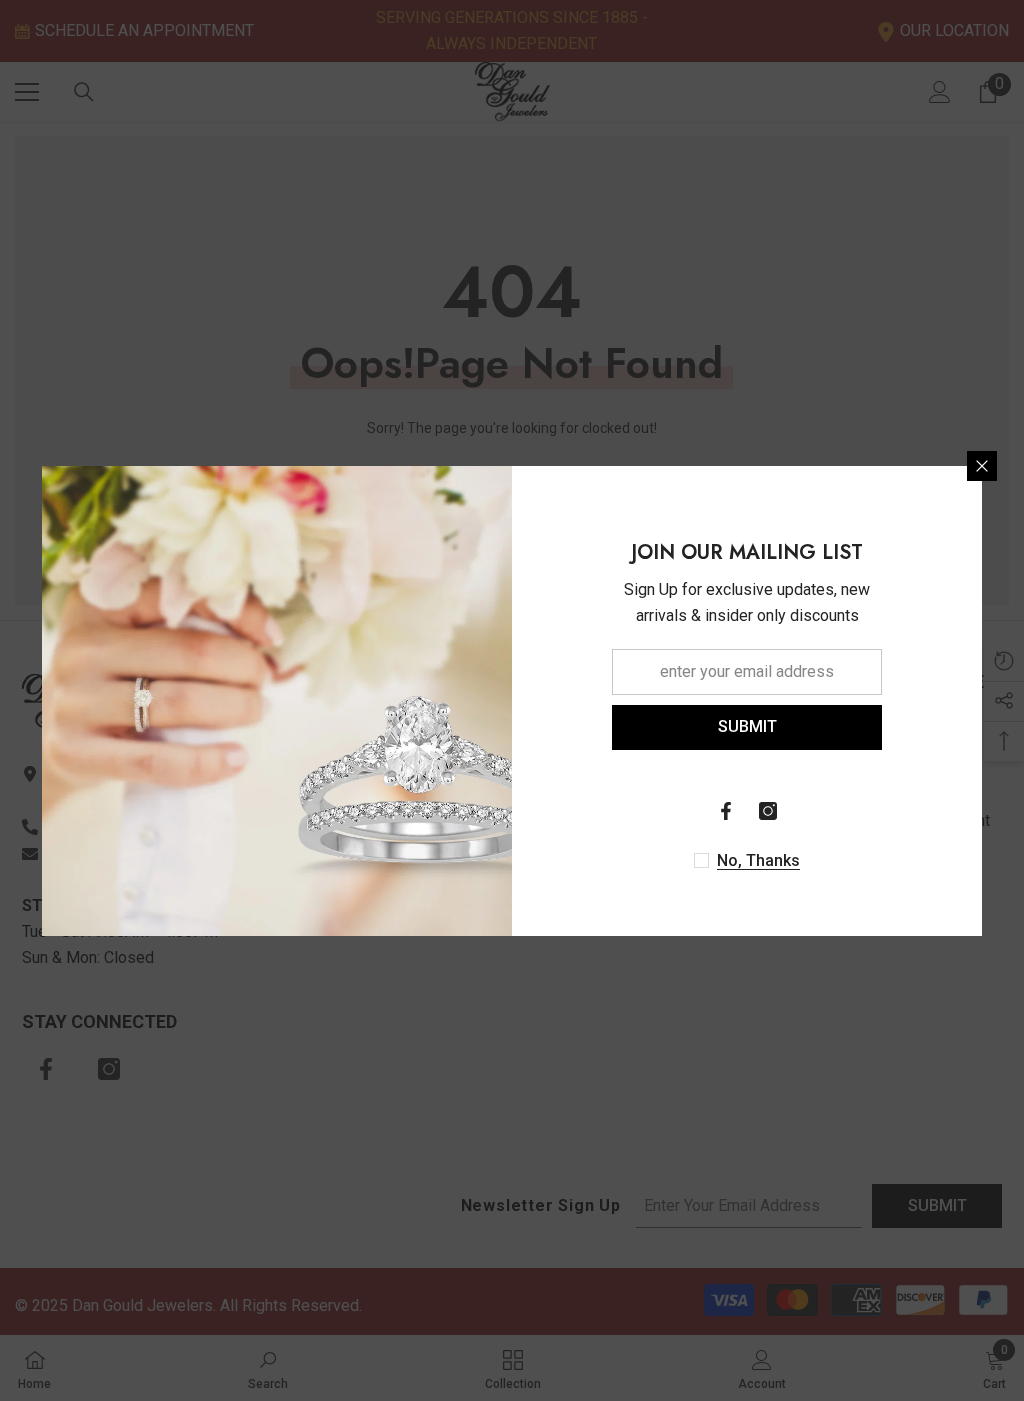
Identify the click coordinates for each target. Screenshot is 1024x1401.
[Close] (982, 466)
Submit (747, 726)
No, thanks (758, 860)
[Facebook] (726, 811)
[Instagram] (768, 811)
